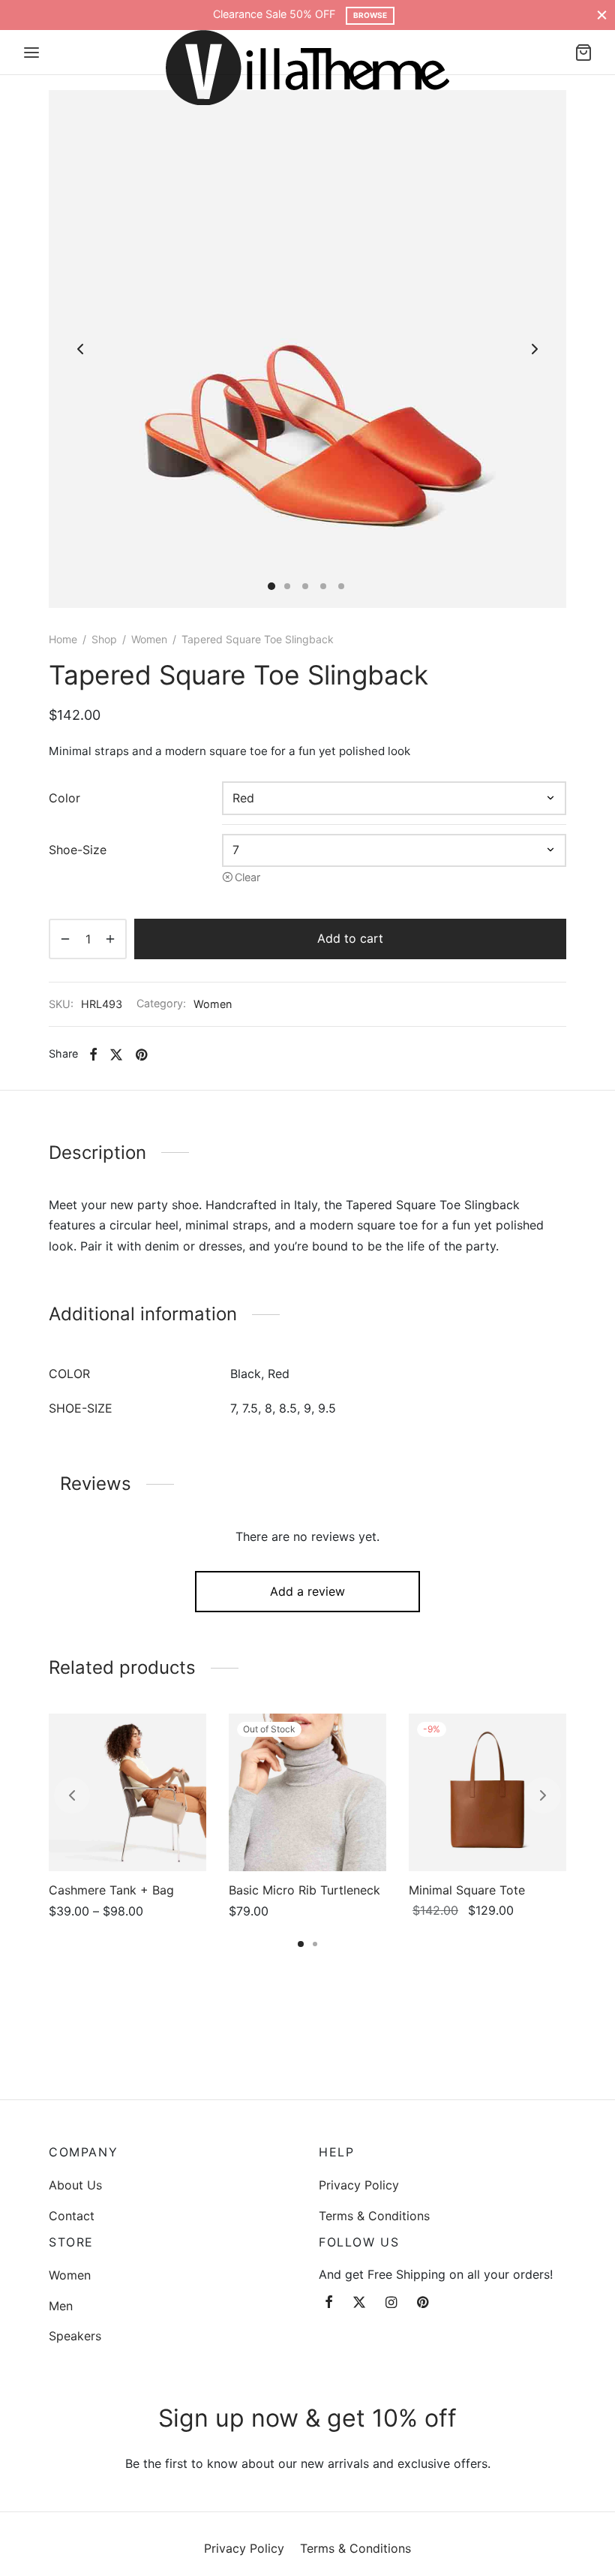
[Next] (543, 1795)
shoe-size (78, 850)
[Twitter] (359, 2303)
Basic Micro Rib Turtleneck (304, 1890)
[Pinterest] (141, 1055)
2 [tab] (315, 1944)
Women (149, 639)
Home (63, 639)
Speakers (75, 2336)
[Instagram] (391, 2303)
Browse (370, 15)
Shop (104, 639)
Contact (72, 2216)
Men (61, 2306)
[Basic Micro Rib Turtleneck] (307, 1792)
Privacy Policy (359, 2185)
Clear (247, 877)
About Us (75, 2185)
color (64, 798)
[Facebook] (93, 1055)
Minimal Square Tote (467, 1890)
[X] (116, 1055)
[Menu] (31, 53)
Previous (80, 349)
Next (535, 349)
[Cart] (583, 53)
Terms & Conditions (374, 2216)
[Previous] (72, 1795)
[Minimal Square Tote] (487, 1792)
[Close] (602, 15)
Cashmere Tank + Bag (111, 1890)
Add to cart (350, 938)
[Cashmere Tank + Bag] (127, 1792)
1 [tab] (301, 1944)
